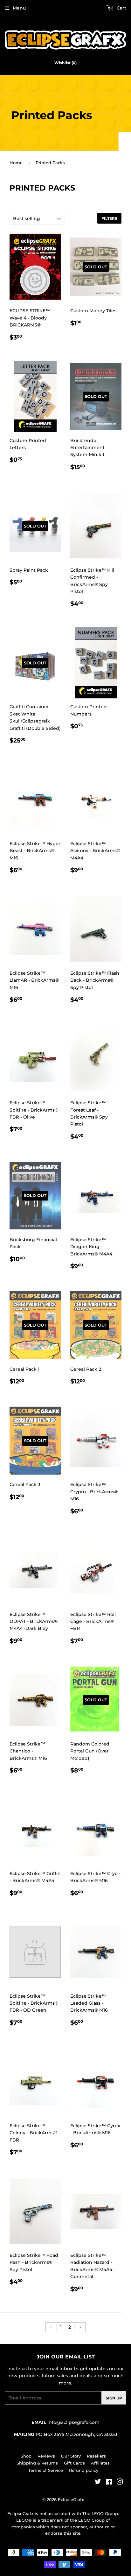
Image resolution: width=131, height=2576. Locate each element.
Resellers (96, 2456)
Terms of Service (46, 2470)
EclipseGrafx (71, 2499)
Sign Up (114, 2398)
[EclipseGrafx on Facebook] (109, 2483)
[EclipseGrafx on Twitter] (98, 2483)
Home (16, 163)
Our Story (71, 2456)
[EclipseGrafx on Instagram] (120, 2483)
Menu (19, 8)
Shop (26, 2456)
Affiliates (100, 2463)
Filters (109, 218)
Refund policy (84, 2470)
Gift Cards (74, 2463)
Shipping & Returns (37, 2463)
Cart (121, 8)
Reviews (46, 2456)
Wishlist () (65, 63)
